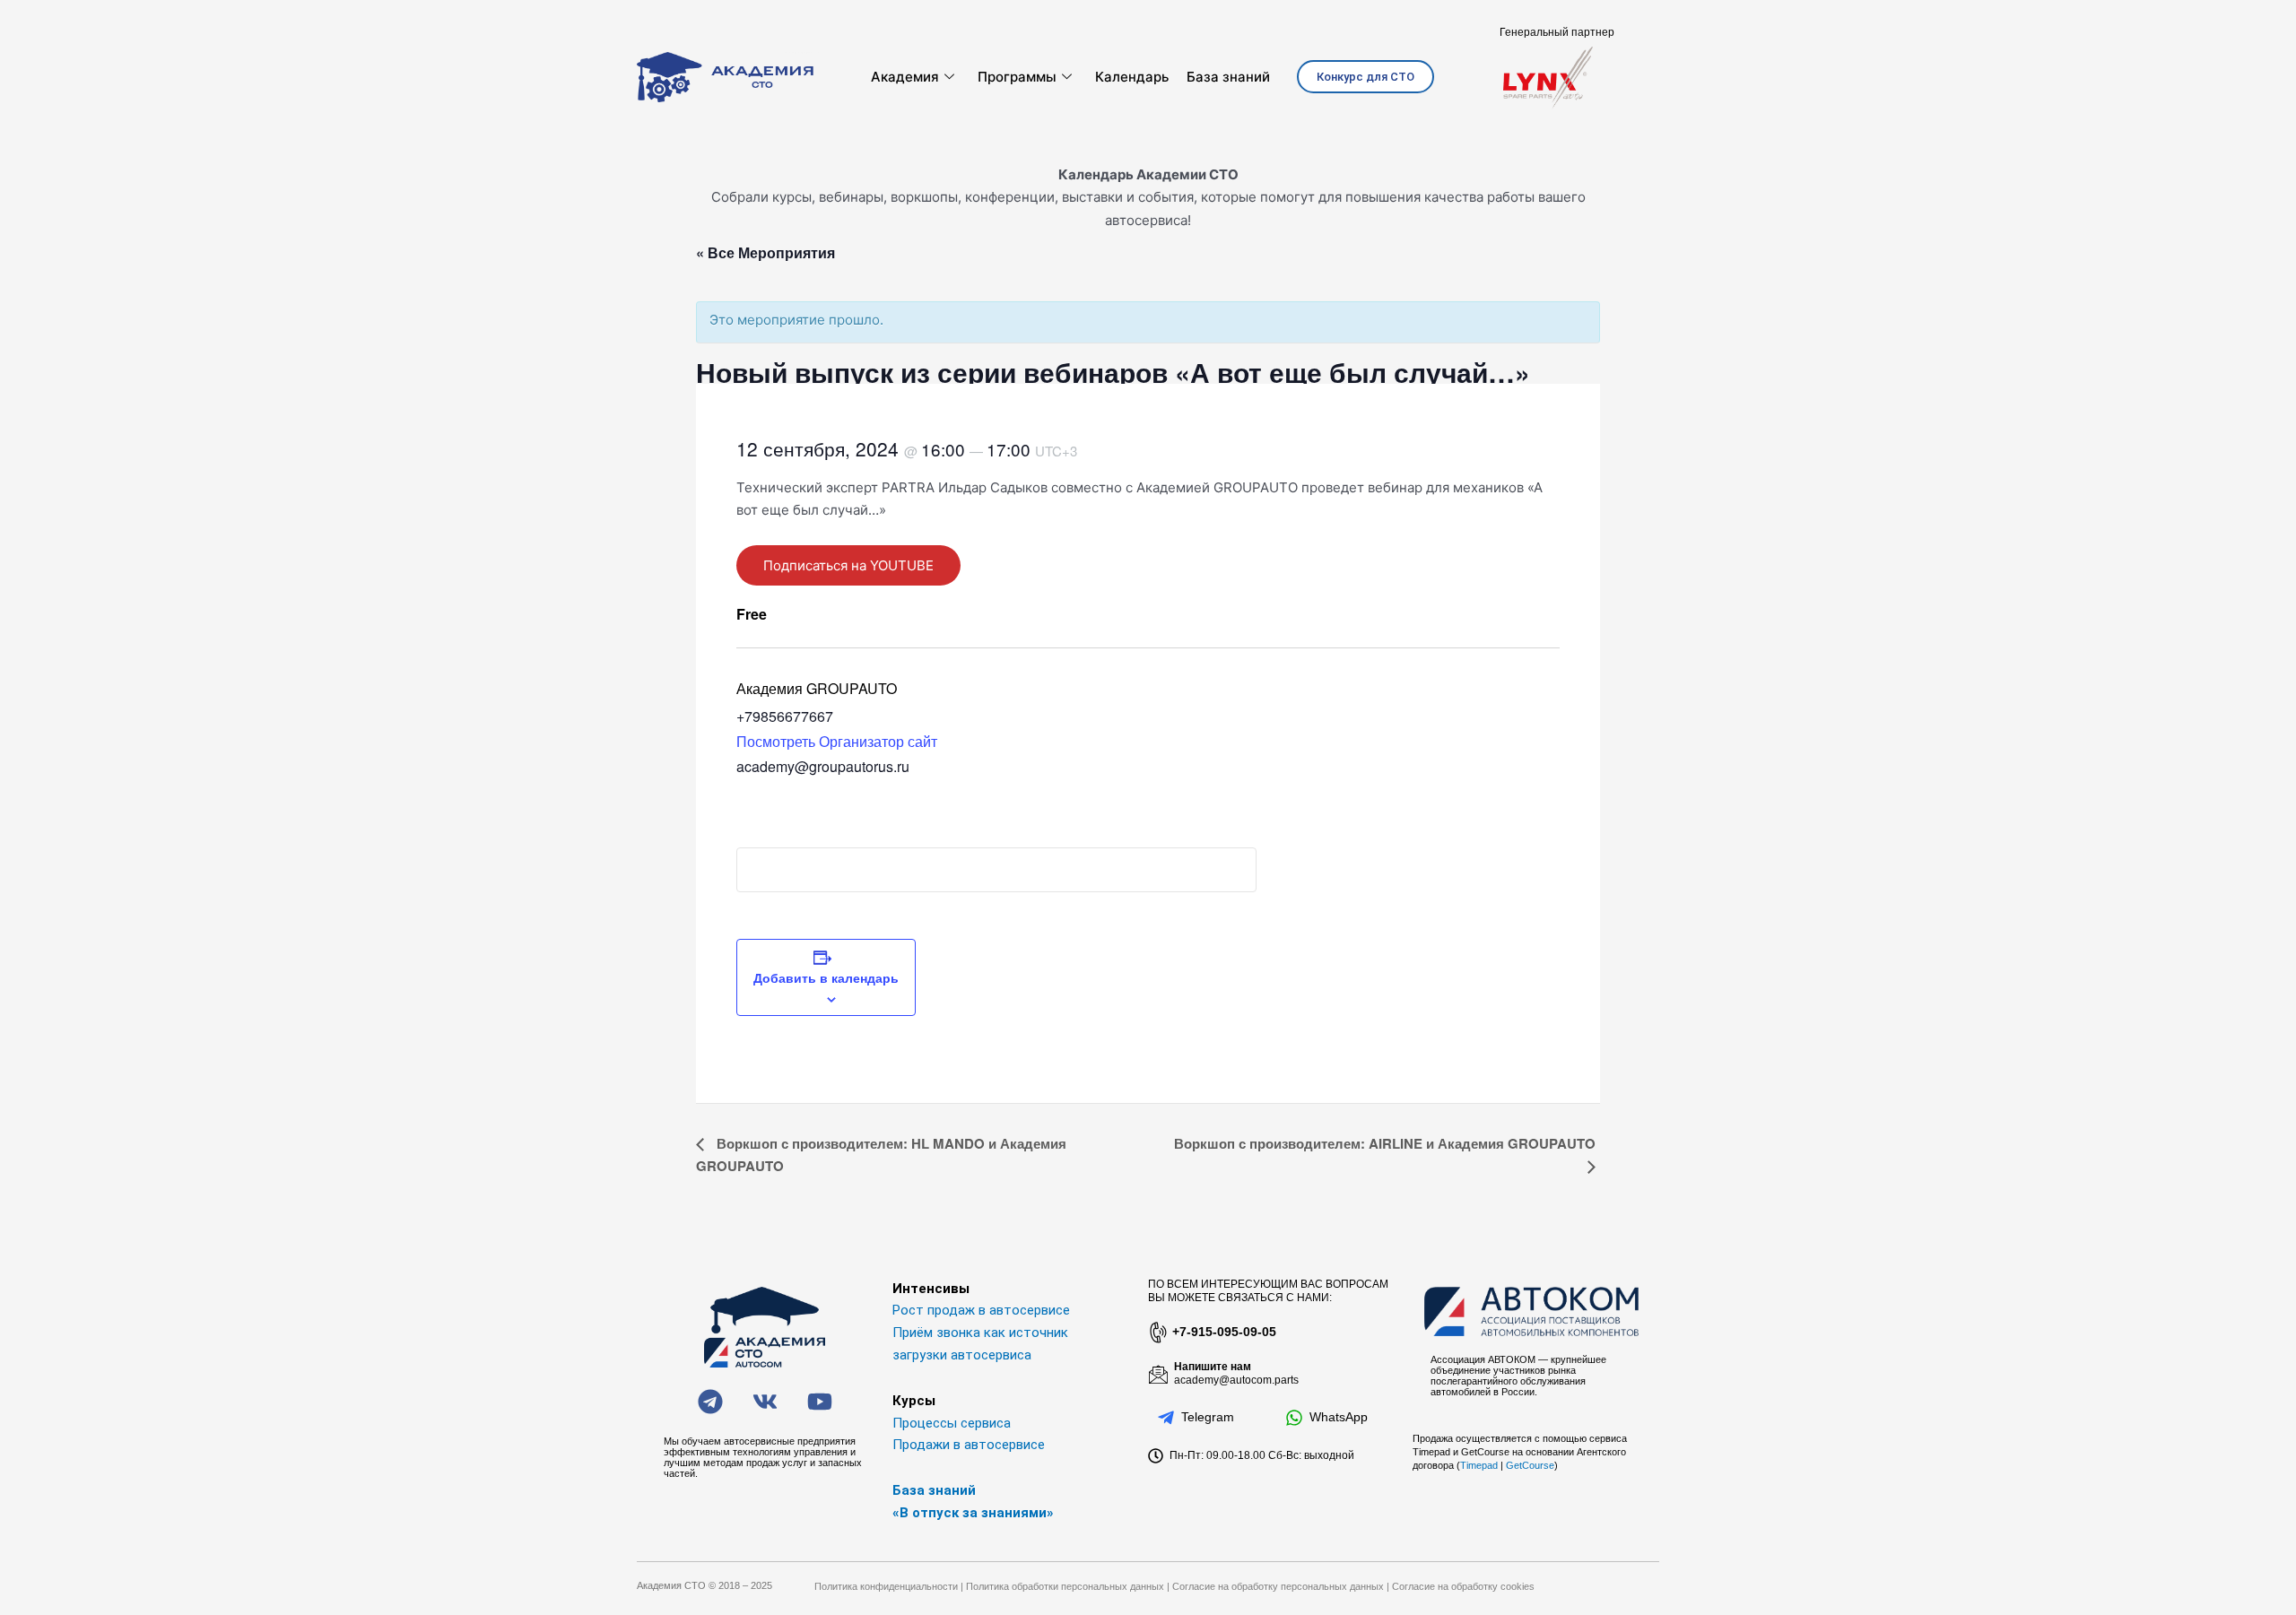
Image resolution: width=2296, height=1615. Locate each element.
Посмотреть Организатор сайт (837, 741)
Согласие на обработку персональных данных (1278, 1586)
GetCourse (1530, 1465)
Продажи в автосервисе (969, 1445)
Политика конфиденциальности (886, 1586)
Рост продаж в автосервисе (981, 1310)
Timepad (1479, 1465)
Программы (1017, 77)
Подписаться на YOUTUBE (848, 565)
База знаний (1228, 77)
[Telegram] (1166, 1418)
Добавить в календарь (826, 977)
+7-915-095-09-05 (1224, 1332)
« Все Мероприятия (765, 252)
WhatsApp (1339, 1417)
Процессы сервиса (952, 1423)
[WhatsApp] (1294, 1418)
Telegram (1208, 1417)
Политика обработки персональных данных (1065, 1586)
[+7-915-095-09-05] (1157, 1333)
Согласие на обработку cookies (1463, 1586)
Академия (905, 77)
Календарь (1132, 77)
